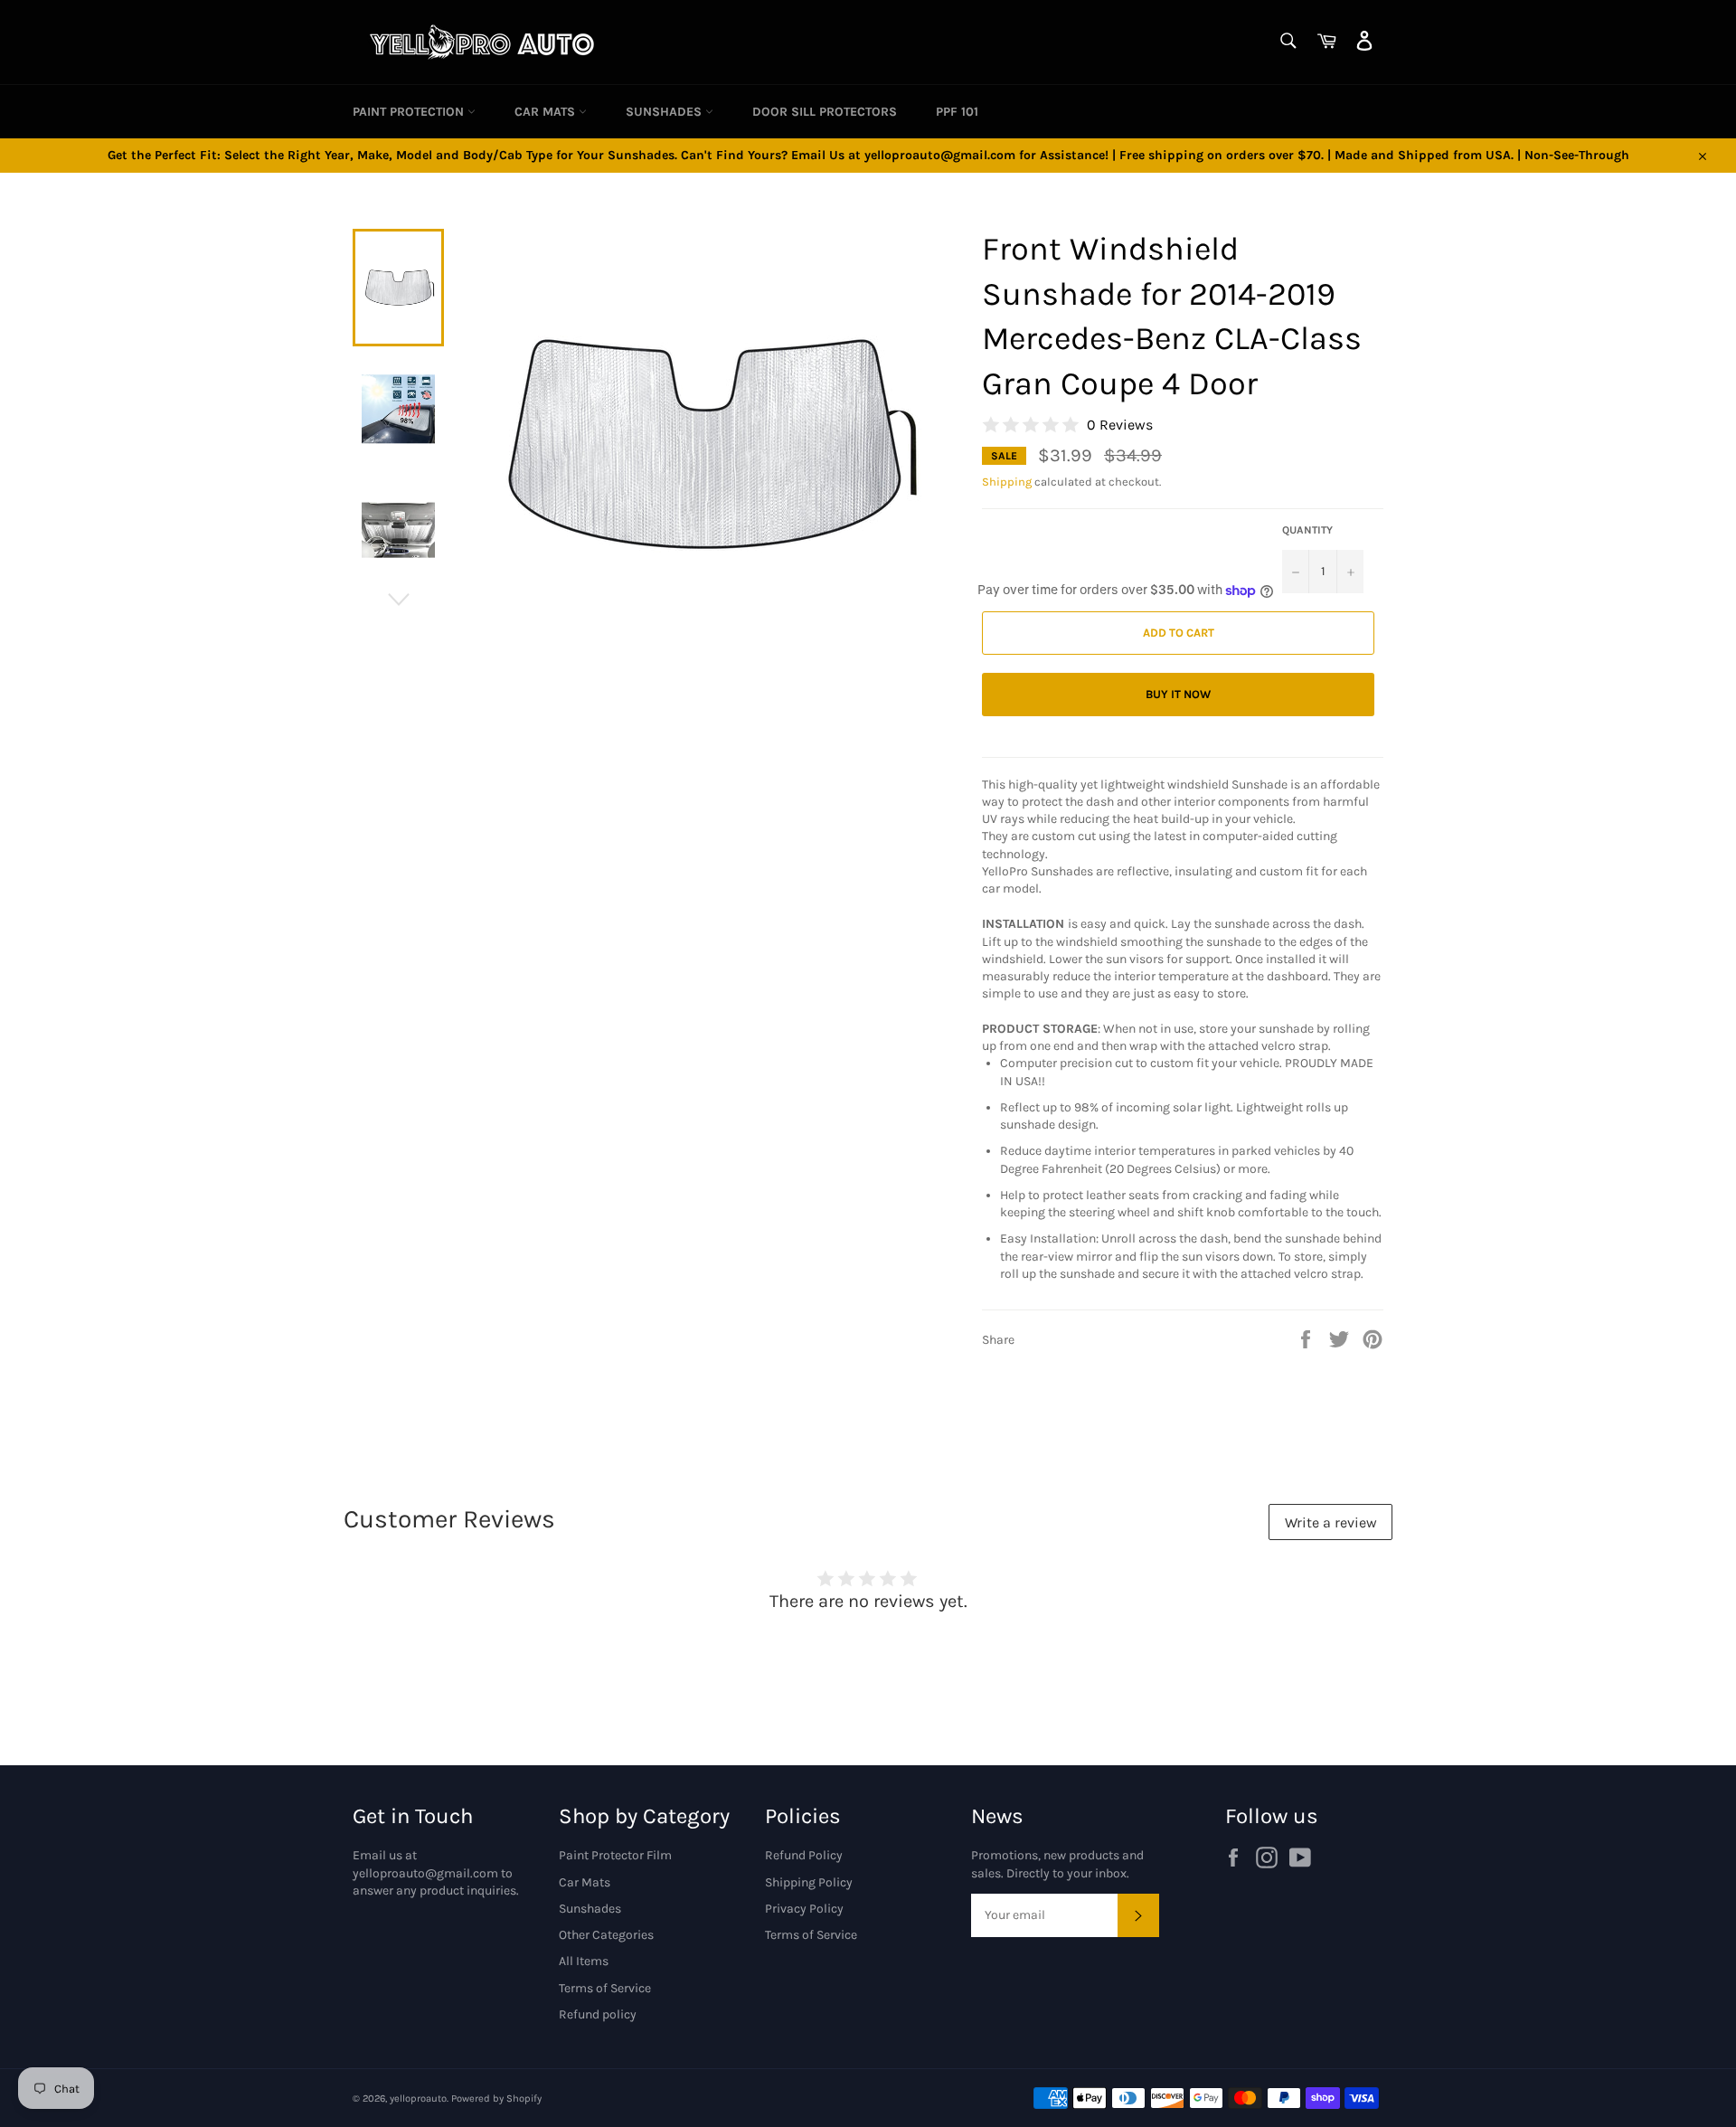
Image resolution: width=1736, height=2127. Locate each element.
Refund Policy (804, 1855)
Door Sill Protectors (825, 112)
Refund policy (598, 2014)
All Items (584, 1961)
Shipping (1007, 482)
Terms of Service (605, 1988)
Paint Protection (410, 112)
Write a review (1331, 1522)
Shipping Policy (809, 1882)
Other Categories (606, 1935)
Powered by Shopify (496, 2099)
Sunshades (665, 112)
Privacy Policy (804, 1909)
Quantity (1307, 530)
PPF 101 (957, 112)
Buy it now (1178, 694)
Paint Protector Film (615, 1855)
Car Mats (547, 112)
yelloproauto (418, 2099)
